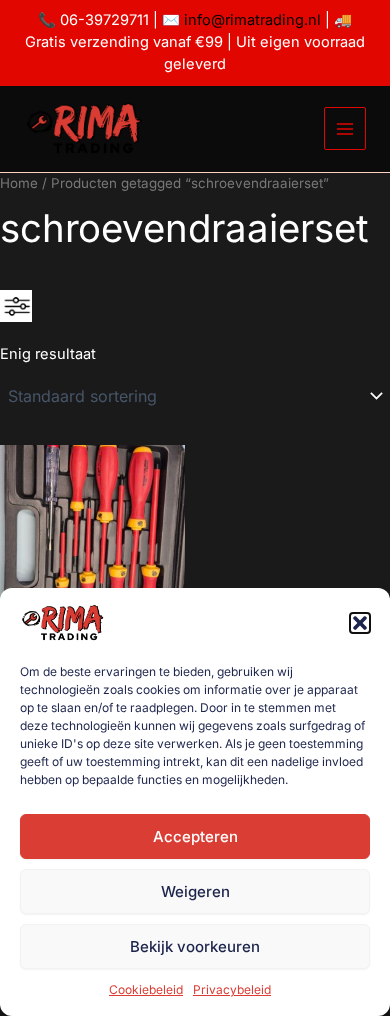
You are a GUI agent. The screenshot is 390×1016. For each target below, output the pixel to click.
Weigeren (195, 891)
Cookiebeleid (146, 989)
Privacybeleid (232, 989)
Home (19, 183)
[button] (360, 623)
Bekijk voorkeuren (195, 946)
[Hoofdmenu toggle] (345, 128)
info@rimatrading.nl (250, 20)
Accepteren (195, 836)
